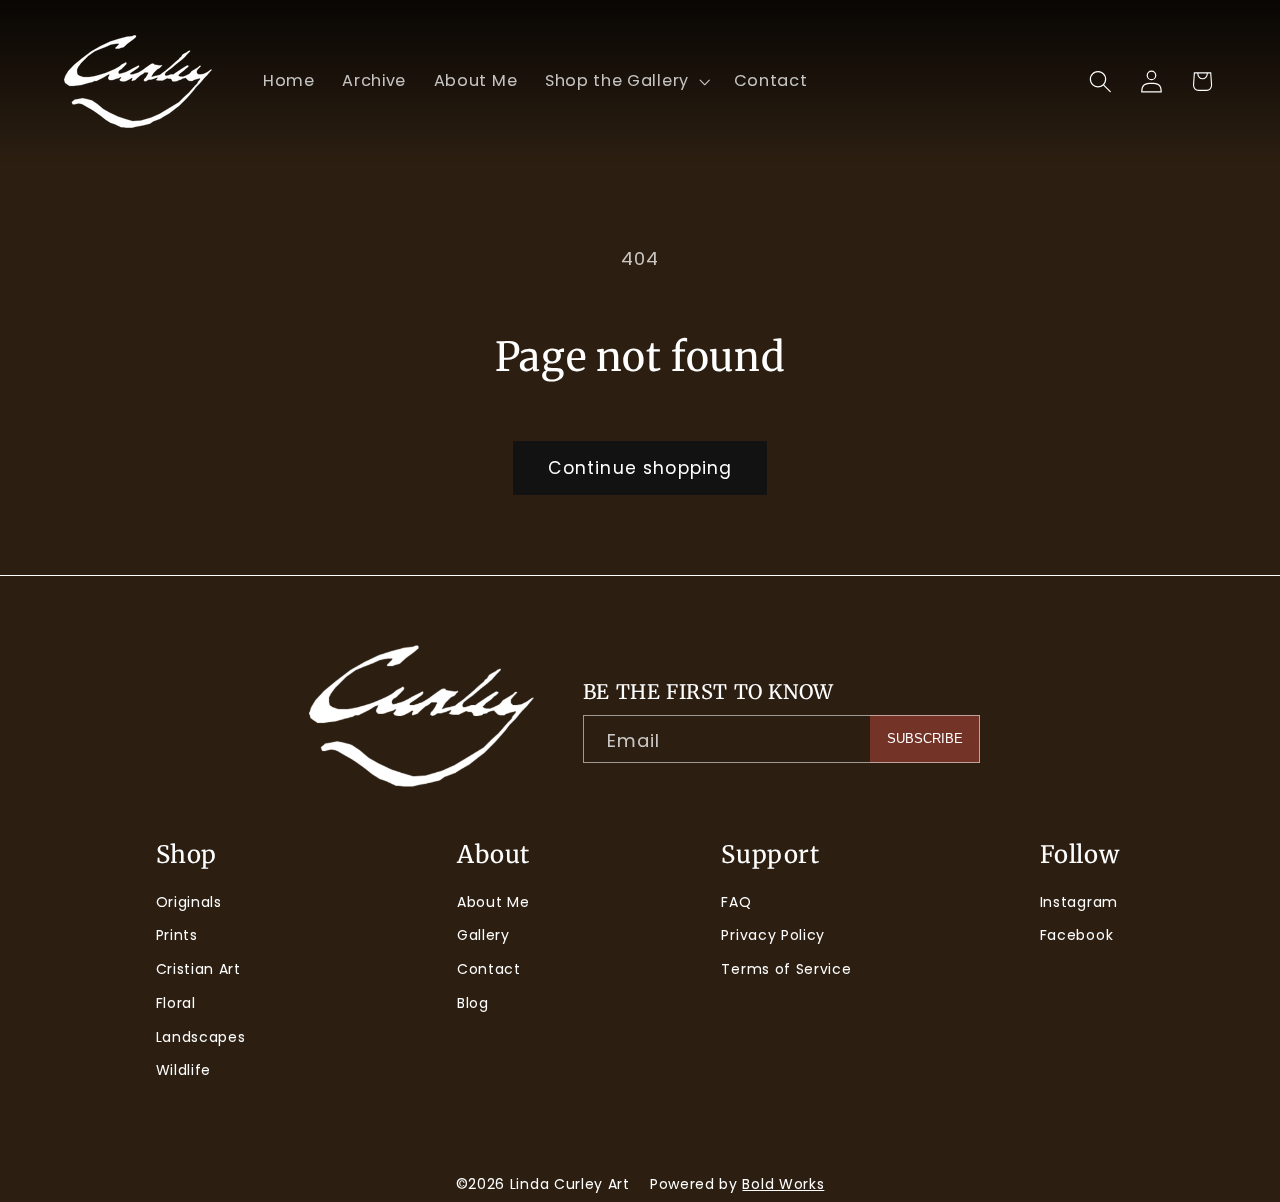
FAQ (736, 902)
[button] (625, 81)
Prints (177, 935)
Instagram (1079, 902)
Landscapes (201, 1037)
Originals (189, 902)
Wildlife (184, 1070)
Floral (176, 1003)
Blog (473, 1003)
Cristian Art (198, 969)
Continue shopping (640, 468)
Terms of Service (786, 969)
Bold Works (783, 1184)
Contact (489, 969)
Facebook (1077, 935)
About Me (493, 902)
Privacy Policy (773, 935)
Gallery (483, 935)
